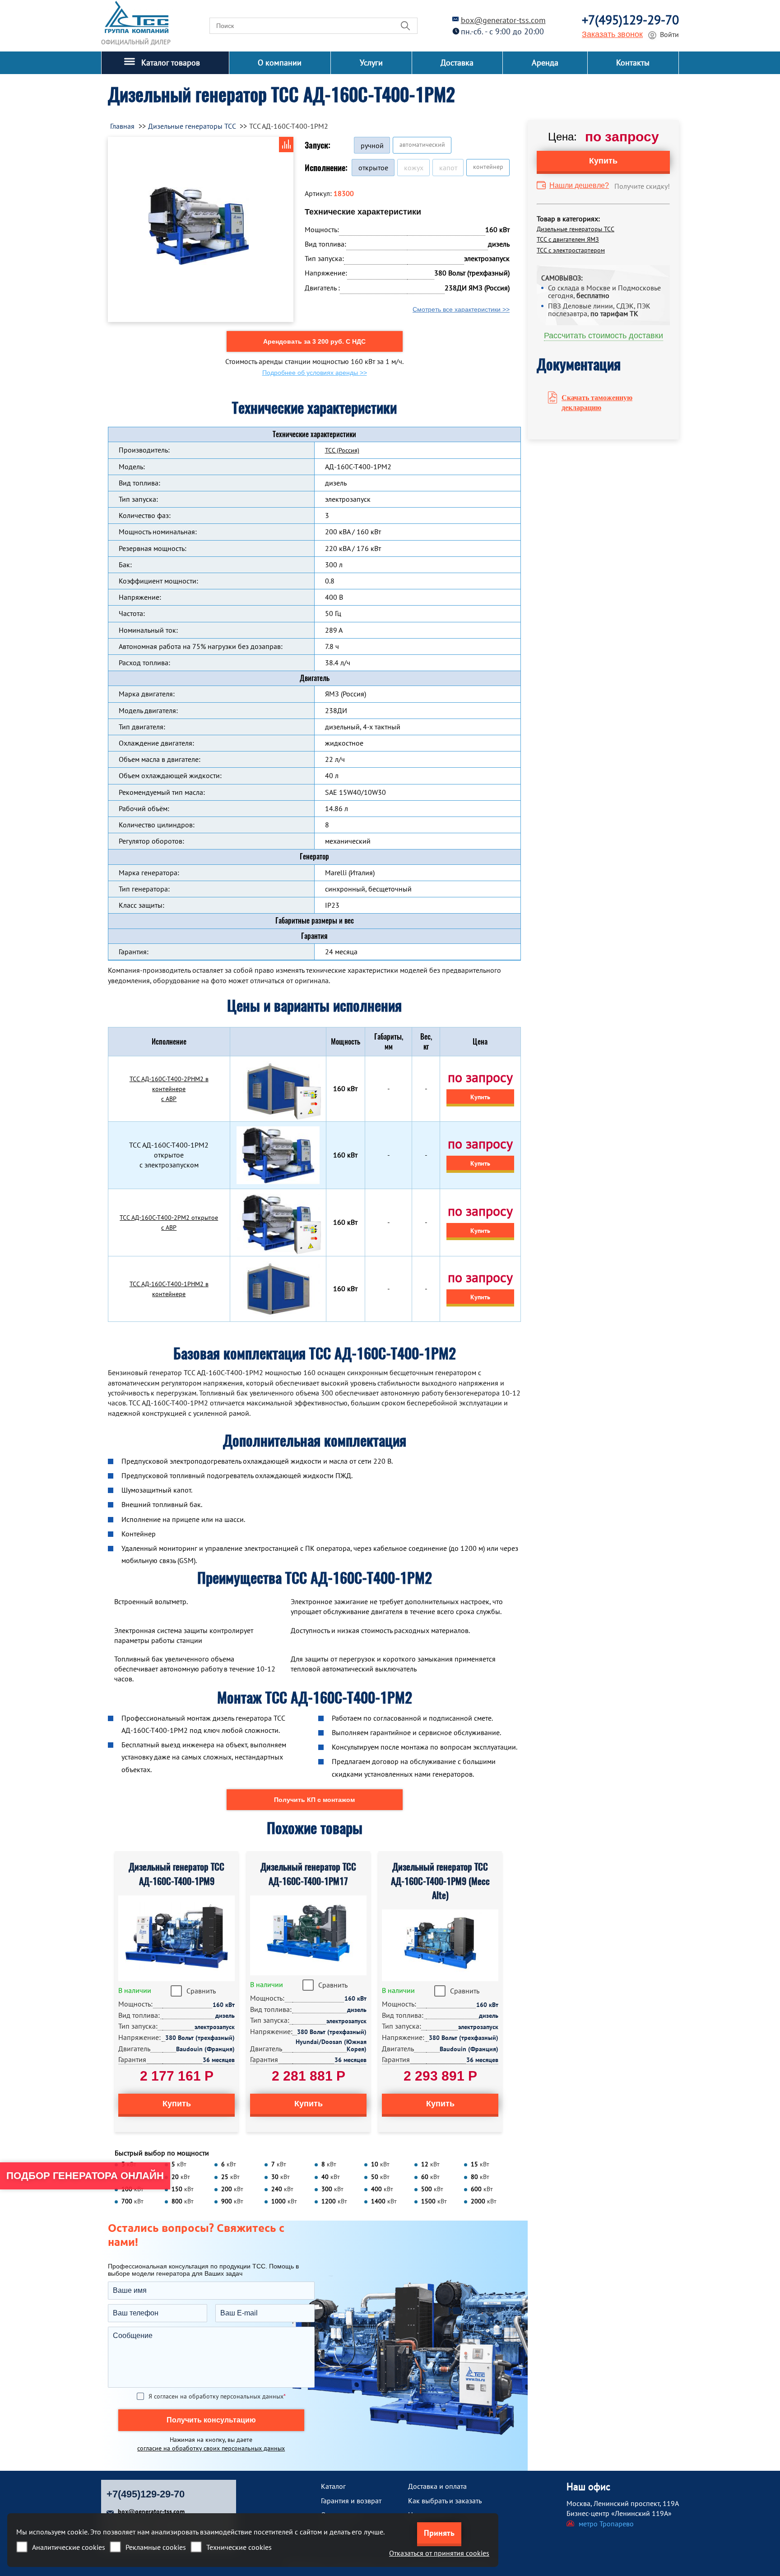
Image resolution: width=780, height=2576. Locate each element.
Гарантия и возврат (351, 2501)
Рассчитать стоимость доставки (604, 336)
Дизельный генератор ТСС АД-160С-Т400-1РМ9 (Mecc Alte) (440, 1881)
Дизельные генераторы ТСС (576, 229)
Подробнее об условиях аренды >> (315, 373)
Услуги (371, 63)
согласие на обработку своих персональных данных (211, 2448)
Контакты (633, 63)
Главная (122, 126)
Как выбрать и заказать (445, 2501)
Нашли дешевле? (579, 185)
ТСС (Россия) (342, 450)
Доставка (457, 63)
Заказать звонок (612, 34)
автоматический (422, 145)
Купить (480, 1097)
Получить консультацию (211, 2420)
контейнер (488, 167)
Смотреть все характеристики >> (461, 309)
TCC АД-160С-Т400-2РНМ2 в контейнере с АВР (169, 1089)
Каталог (333, 2486)
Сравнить (201, 1991)
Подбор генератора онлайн (85, 2176)
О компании (280, 63)
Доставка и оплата (437, 2486)
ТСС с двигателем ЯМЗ (568, 239)
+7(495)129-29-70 (630, 20)
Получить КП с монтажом (314, 1800)
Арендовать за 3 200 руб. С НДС (314, 341)
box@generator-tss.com (503, 20)
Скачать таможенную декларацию (597, 402)
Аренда (545, 63)
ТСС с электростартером (571, 250)
